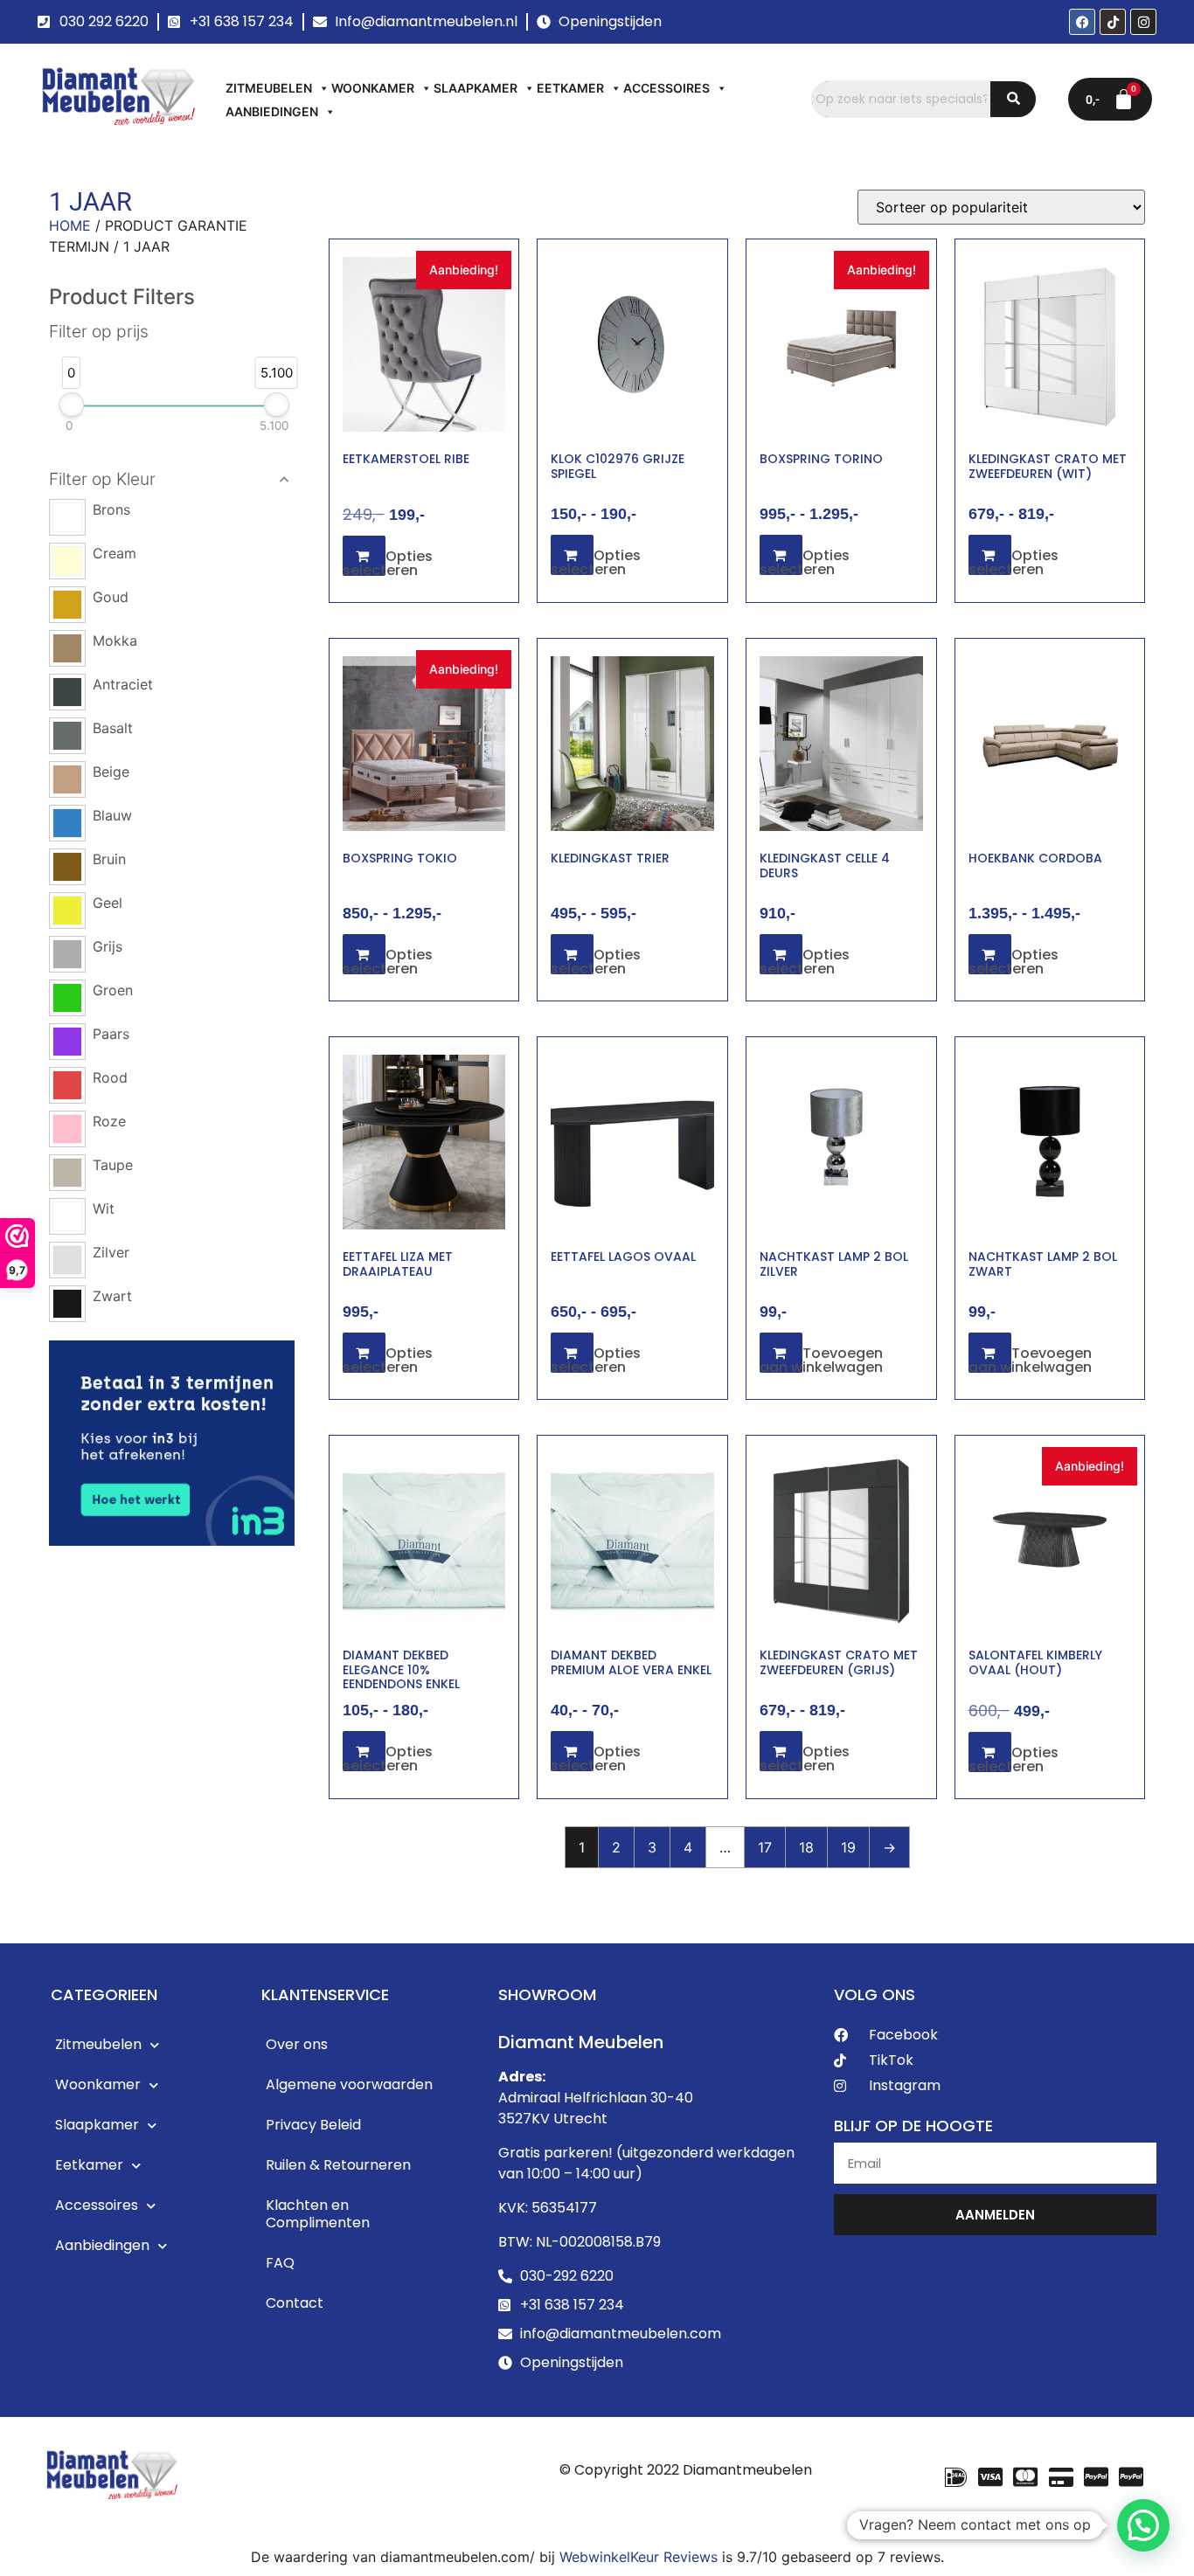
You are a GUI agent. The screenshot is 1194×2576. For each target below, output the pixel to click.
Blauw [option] (112, 815)
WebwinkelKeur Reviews (639, 2557)
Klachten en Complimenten (318, 2214)
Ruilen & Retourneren (338, 2165)
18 (806, 1847)
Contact (295, 2303)
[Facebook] (1082, 22)
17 (765, 1847)
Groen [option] (113, 990)
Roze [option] (109, 1121)
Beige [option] (111, 772)
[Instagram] (1143, 22)
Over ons (297, 2044)
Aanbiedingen (272, 111)
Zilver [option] (111, 1252)
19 (848, 1847)
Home (70, 225)
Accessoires (666, 88)
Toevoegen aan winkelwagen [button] (821, 1360)
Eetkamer (570, 88)
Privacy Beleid (313, 2125)
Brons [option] (111, 509)
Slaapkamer (476, 88)
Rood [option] (110, 1077)
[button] (172, 480)
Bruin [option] (109, 859)
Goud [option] (111, 597)
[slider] (71, 405)
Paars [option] (111, 1034)
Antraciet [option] (123, 684)
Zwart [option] (112, 1296)
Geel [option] (108, 903)
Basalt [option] (113, 728)
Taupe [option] (113, 1165)
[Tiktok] (1113, 22)
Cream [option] (115, 553)
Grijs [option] (108, 946)
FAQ (280, 2263)
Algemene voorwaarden (349, 2084)
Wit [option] (104, 1208)
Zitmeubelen (269, 88)
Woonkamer (373, 88)
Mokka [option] (115, 641)
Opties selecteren (388, 563)
